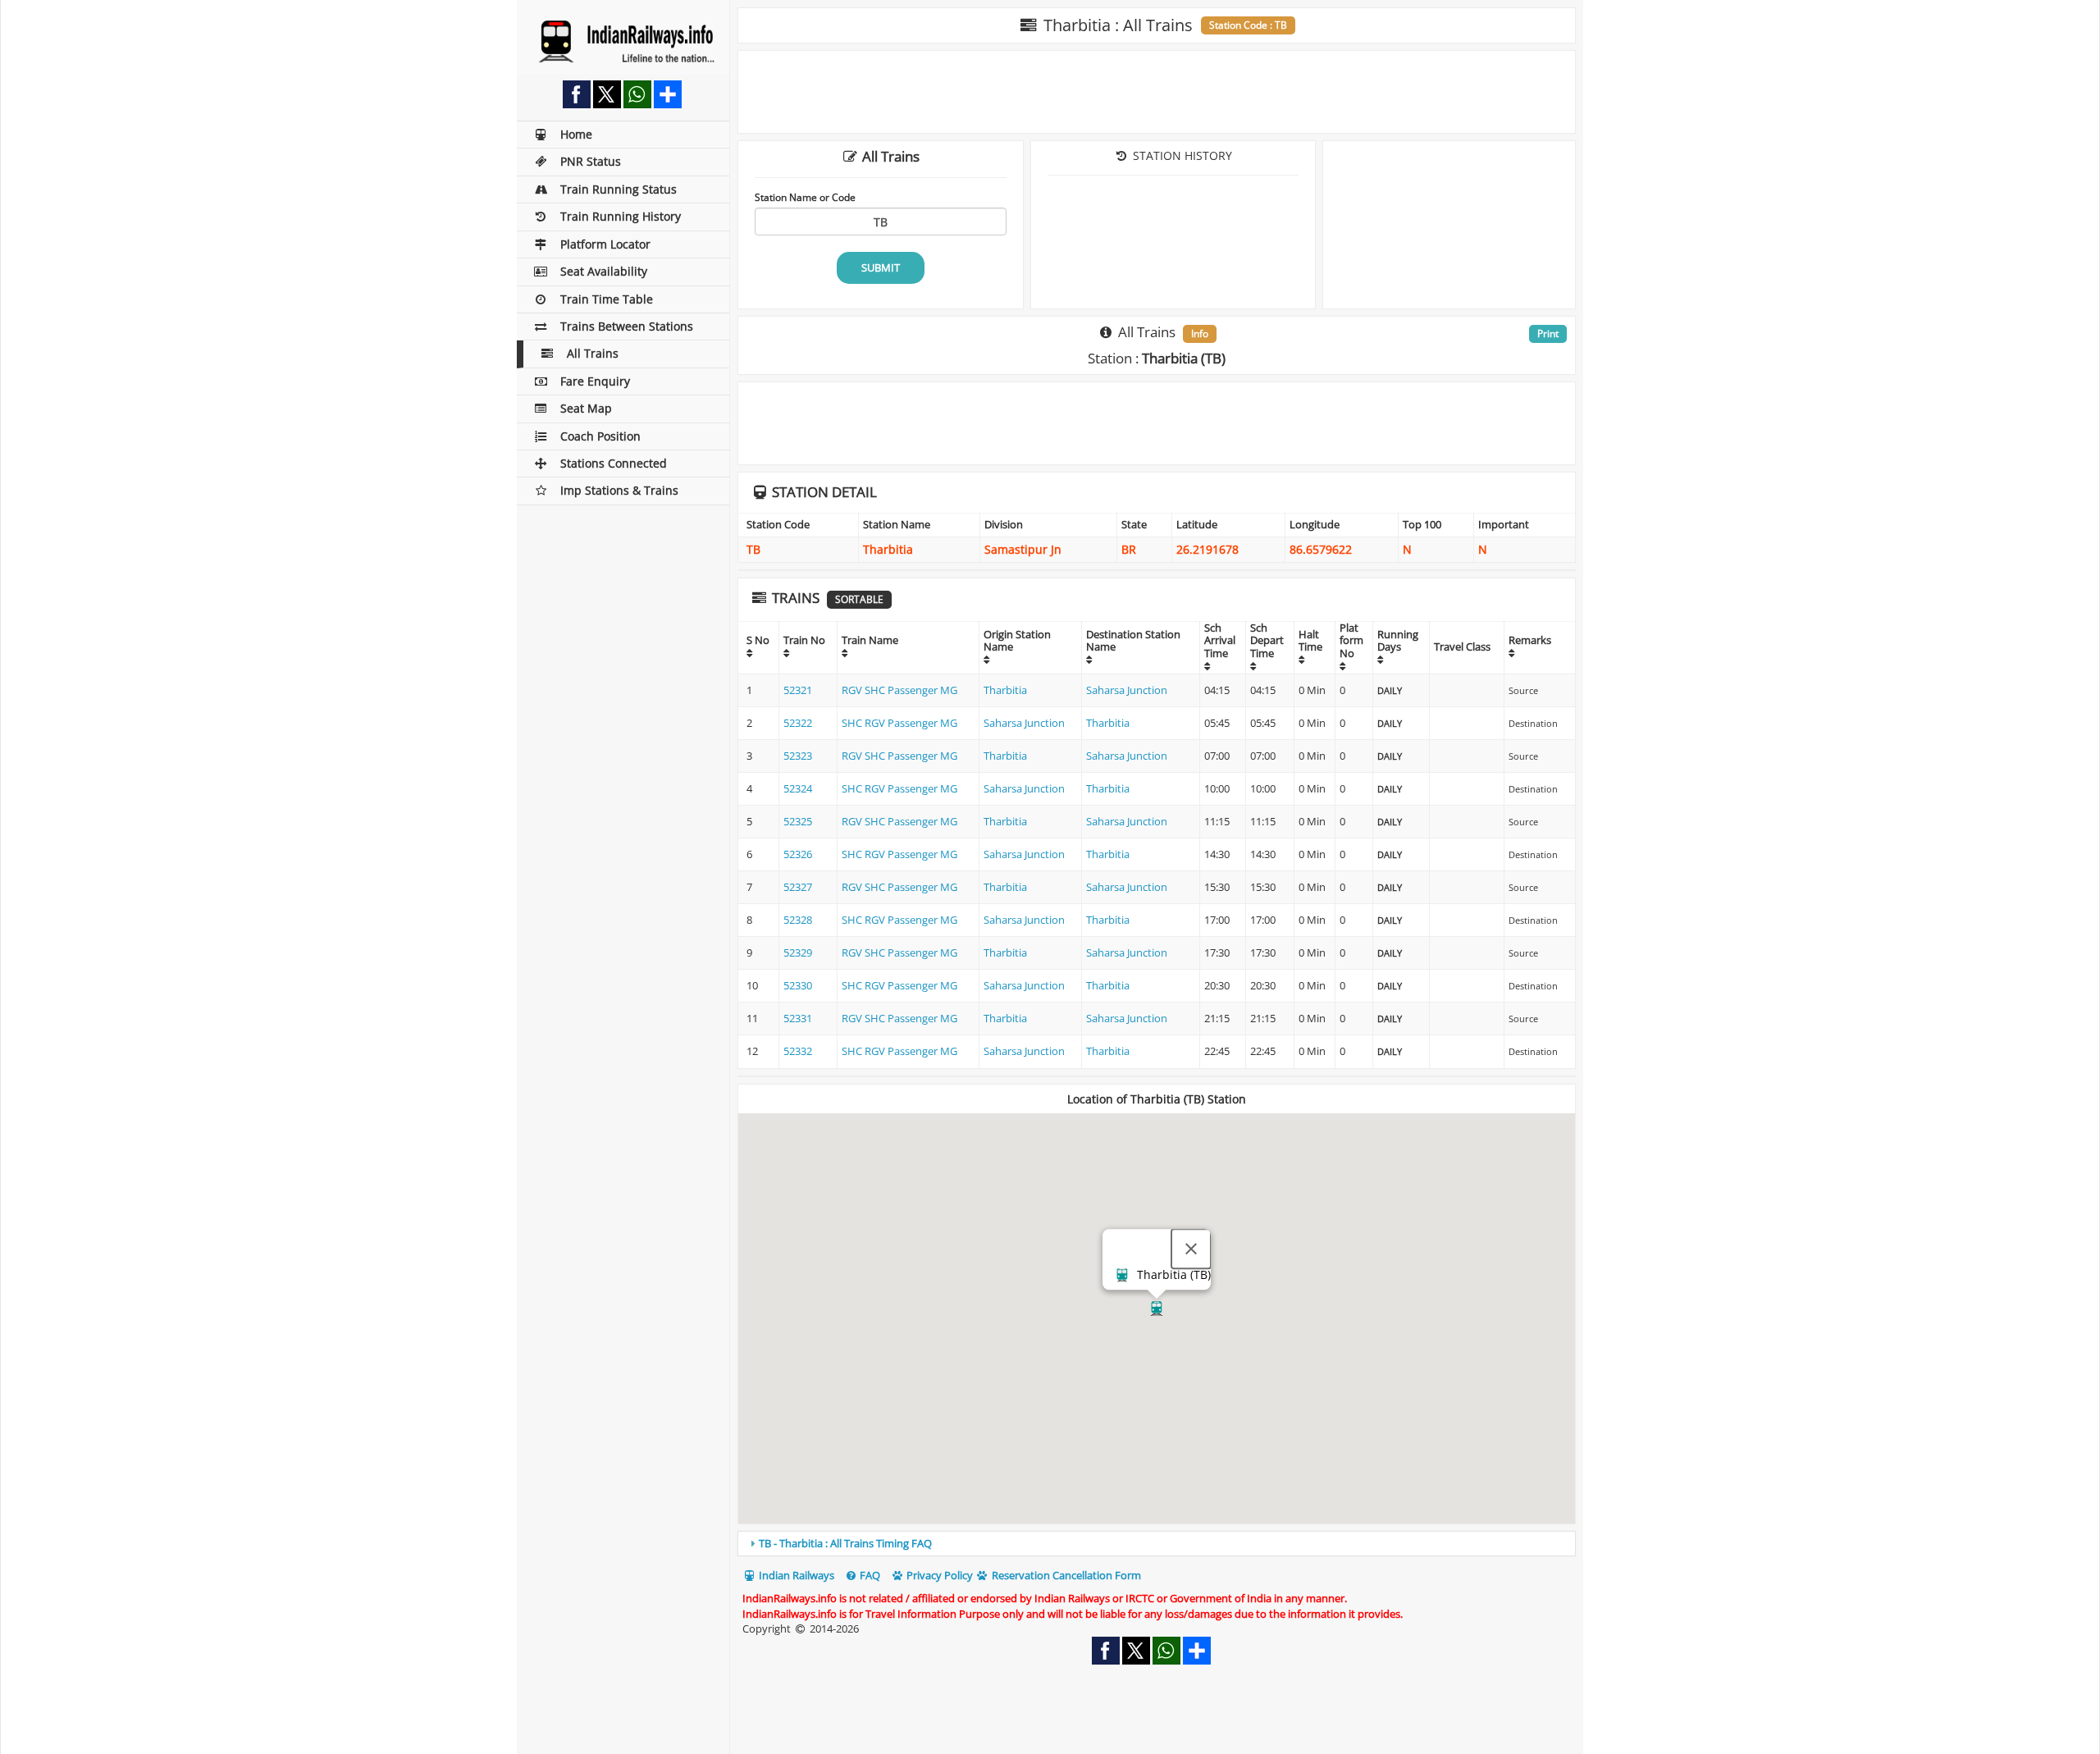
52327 (798, 887)
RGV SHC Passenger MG (899, 690)
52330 (798, 985)
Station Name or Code (805, 197)
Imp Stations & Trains (619, 490)
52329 (798, 952)
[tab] (1157, 1543)
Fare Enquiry (595, 381)
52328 (798, 920)
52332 (798, 1051)
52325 (798, 821)
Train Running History (621, 216)
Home (576, 134)
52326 (798, 854)
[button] (1157, 1309)
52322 (798, 723)
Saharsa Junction (1127, 690)
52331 (798, 1018)
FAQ (869, 1575)
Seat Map (586, 408)
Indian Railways (795, 1575)
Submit (881, 267)
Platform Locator (605, 244)
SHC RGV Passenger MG (899, 723)
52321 (798, 690)
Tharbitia (1005, 690)
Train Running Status (619, 189)
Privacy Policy (938, 1575)
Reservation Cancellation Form (1065, 1575)
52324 (798, 788)
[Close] (1191, 1249)
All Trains (593, 353)
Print (1548, 333)
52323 (798, 756)
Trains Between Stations (627, 326)
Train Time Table (607, 299)
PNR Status (591, 161)
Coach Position (600, 436)
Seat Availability (604, 271)
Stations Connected (614, 463)
